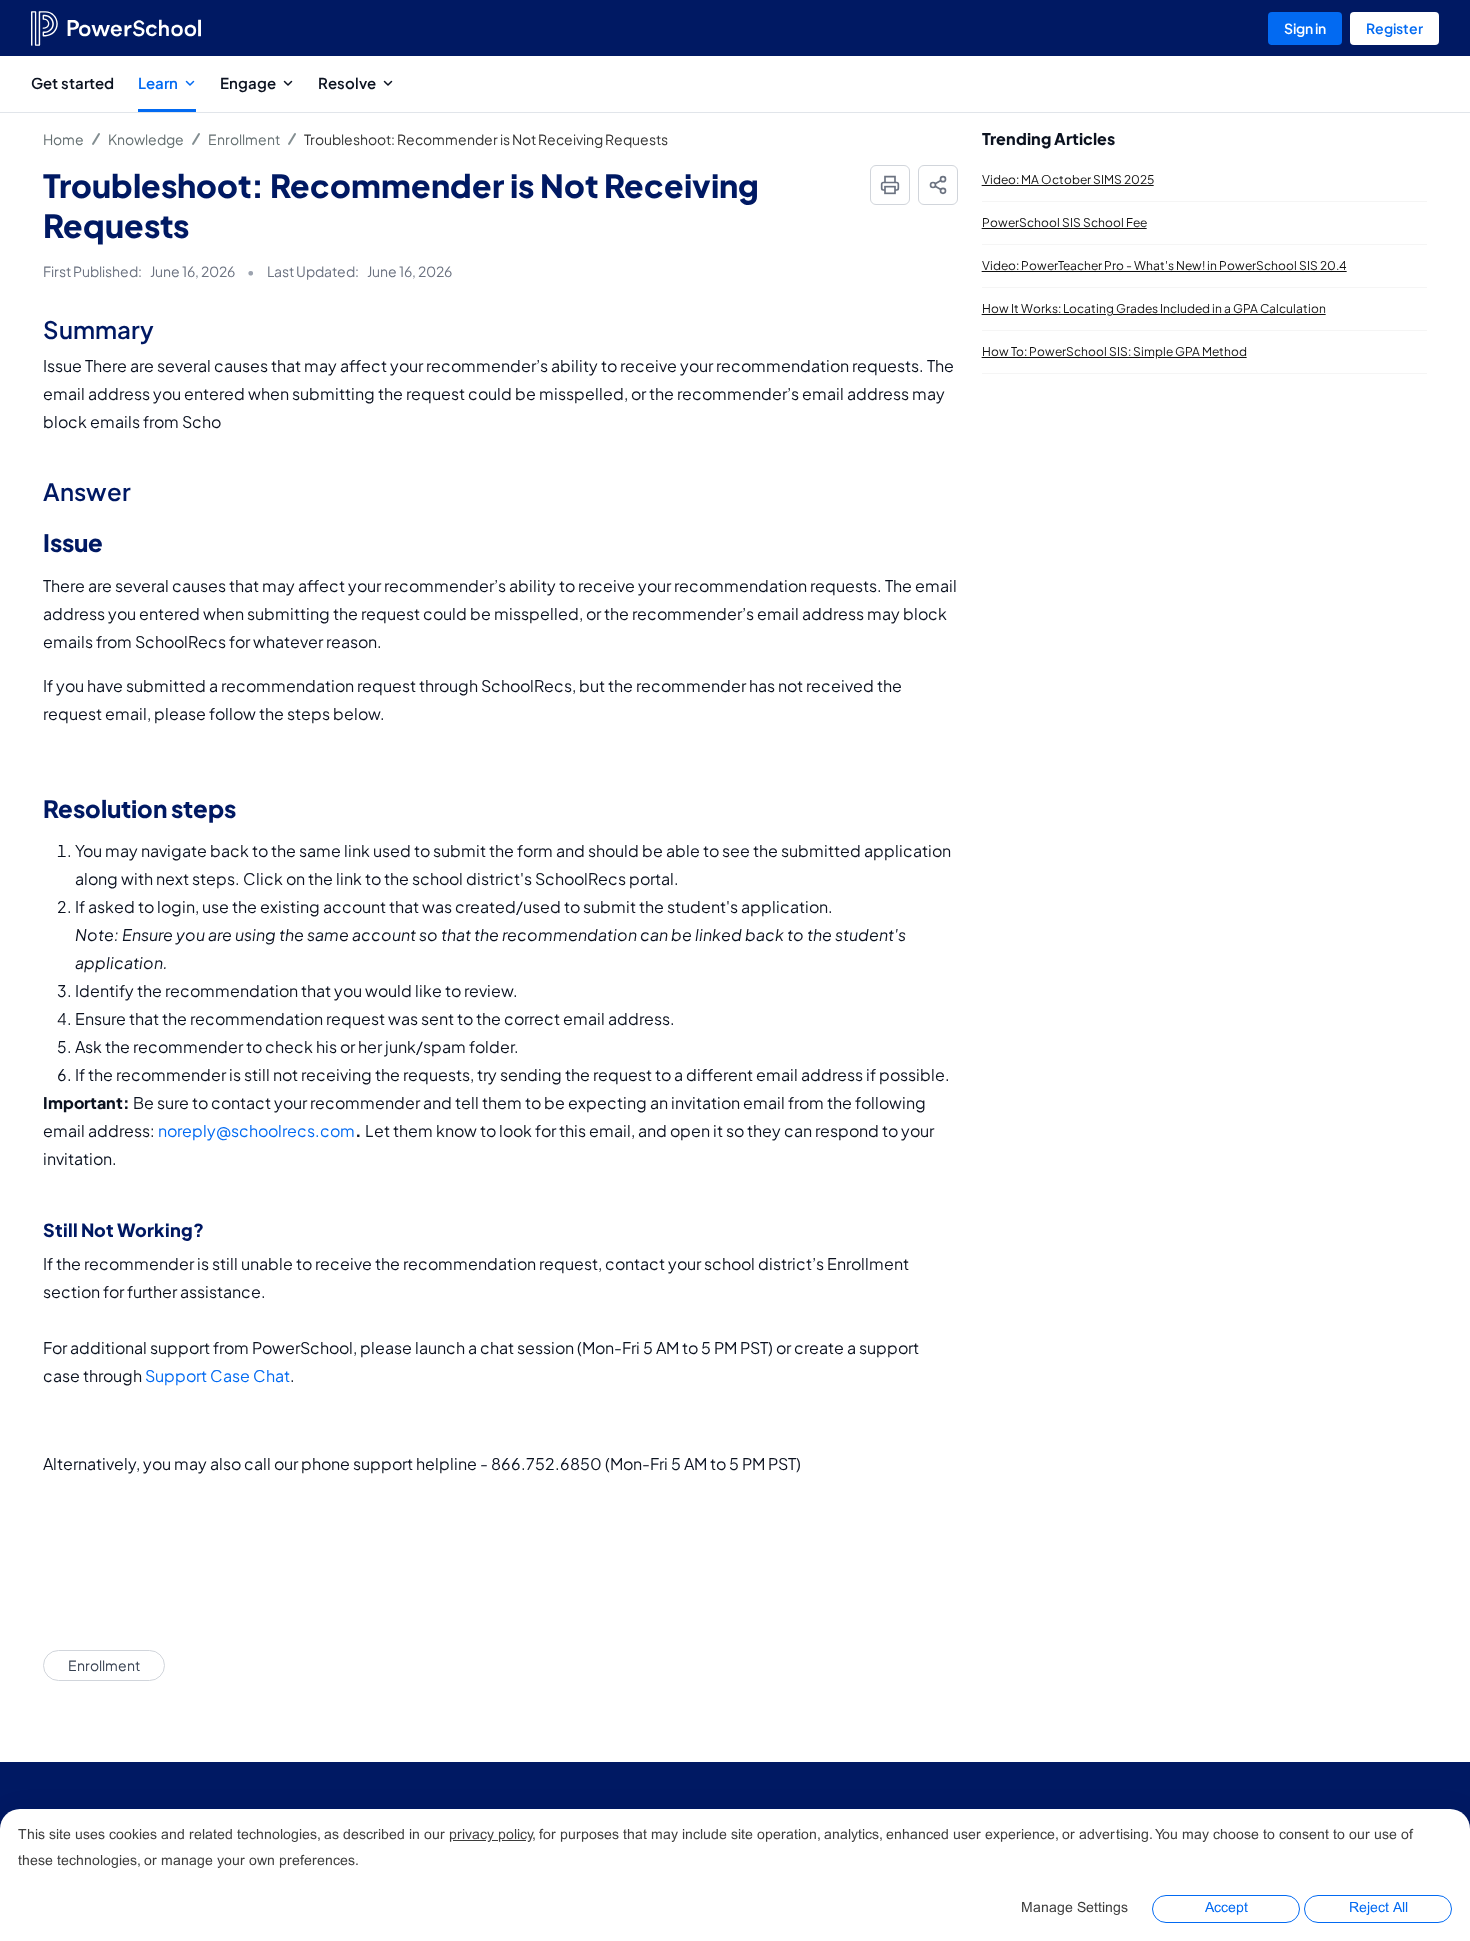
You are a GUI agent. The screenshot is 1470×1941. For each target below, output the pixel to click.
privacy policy (490, 1835)
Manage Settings (1074, 1908)
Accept (1226, 1908)
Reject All (1378, 1908)
